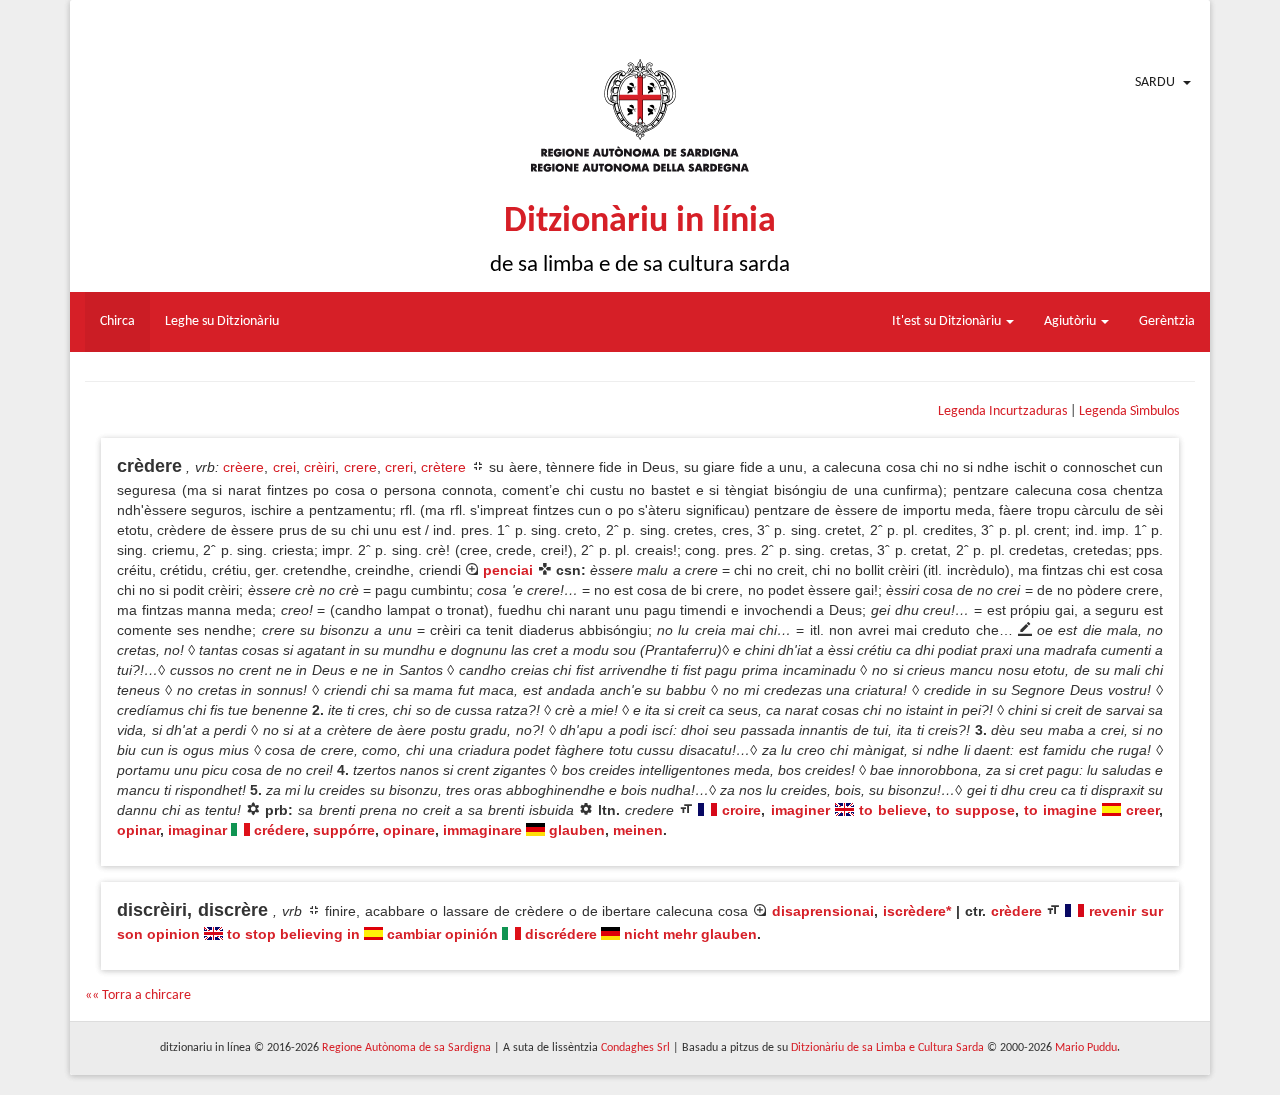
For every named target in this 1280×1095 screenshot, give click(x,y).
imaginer (800, 810)
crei (284, 467)
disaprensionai (823, 911)
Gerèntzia (1167, 321)
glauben (577, 830)
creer (1142, 810)
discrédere (561, 934)
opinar (138, 830)
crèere (243, 467)
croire (741, 810)
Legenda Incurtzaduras (1002, 411)
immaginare (482, 830)
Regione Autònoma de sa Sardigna (406, 1048)
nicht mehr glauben (690, 934)
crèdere (1016, 911)
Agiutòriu (1071, 321)
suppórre (344, 830)
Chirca (117, 321)
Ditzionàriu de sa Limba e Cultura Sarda (887, 1048)
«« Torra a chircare (138, 995)
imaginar (197, 830)
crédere (279, 830)
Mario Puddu (1086, 1048)
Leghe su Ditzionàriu (222, 321)
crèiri (319, 467)
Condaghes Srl (635, 1048)
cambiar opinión (442, 934)
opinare (409, 830)
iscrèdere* (917, 911)
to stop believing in (293, 934)
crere (360, 467)
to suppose (975, 810)
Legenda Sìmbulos (1129, 411)
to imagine (1060, 810)
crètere (443, 467)
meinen (638, 830)
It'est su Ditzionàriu (948, 321)
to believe (893, 810)
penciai (508, 570)
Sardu (1155, 82)
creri (399, 467)
